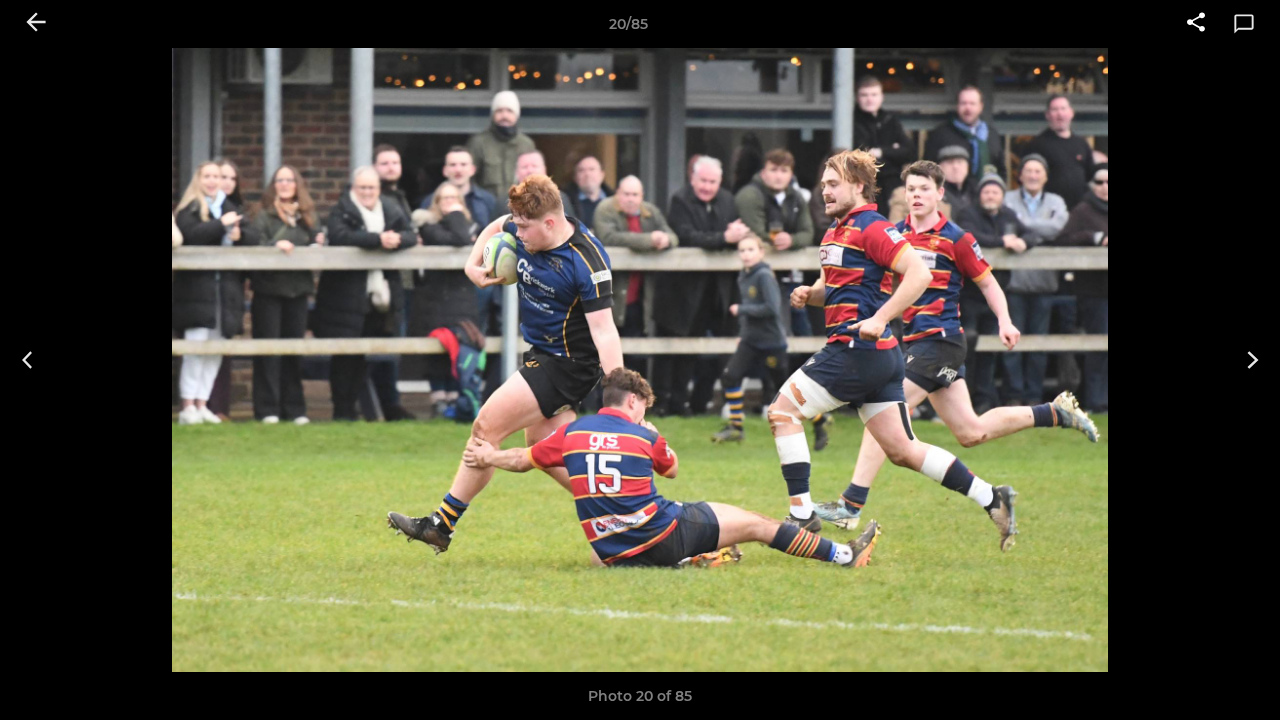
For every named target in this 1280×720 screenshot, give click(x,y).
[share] (1196, 24)
